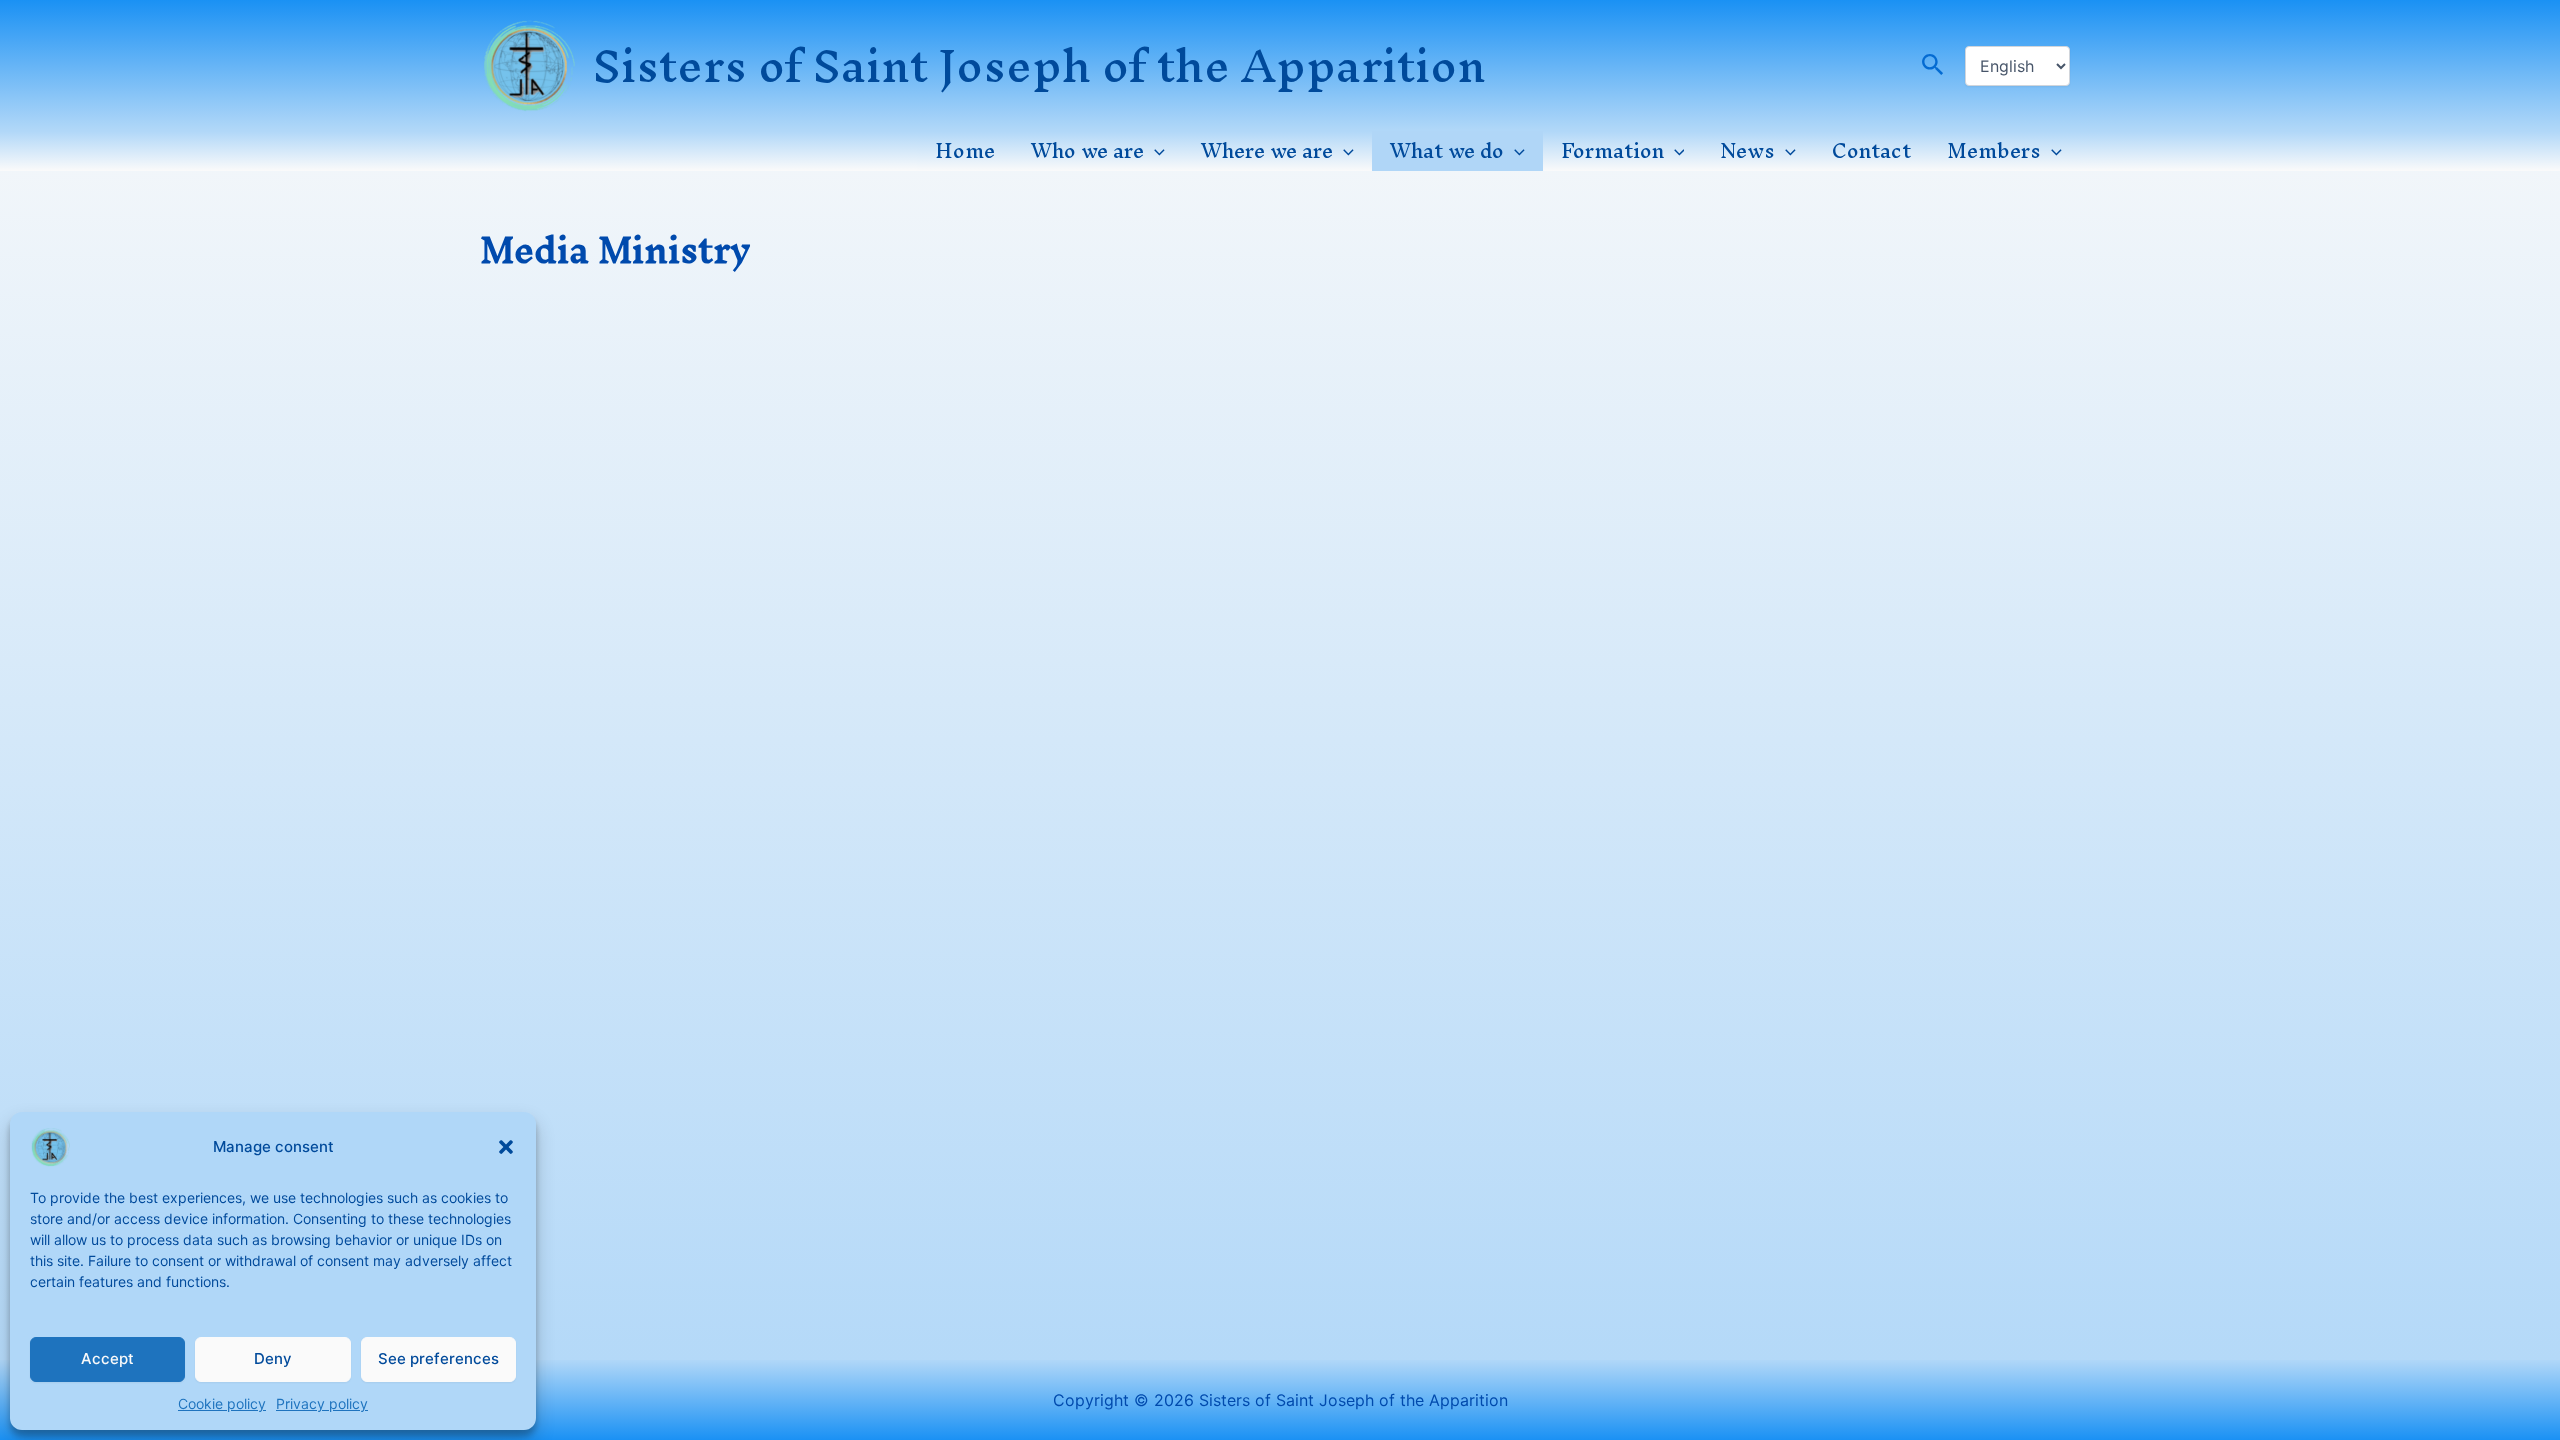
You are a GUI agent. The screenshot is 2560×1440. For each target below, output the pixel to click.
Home (965, 151)
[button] (506, 1147)
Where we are (1267, 151)
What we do (1447, 151)
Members (1994, 151)
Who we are (1087, 151)
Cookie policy (222, 1403)
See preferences (438, 1358)
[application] (1154, 151)
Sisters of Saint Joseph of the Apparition (1039, 65)
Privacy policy (322, 1403)
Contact (1871, 151)
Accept (107, 1358)
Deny (273, 1358)
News (1747, 151)
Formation (1612, 151)
